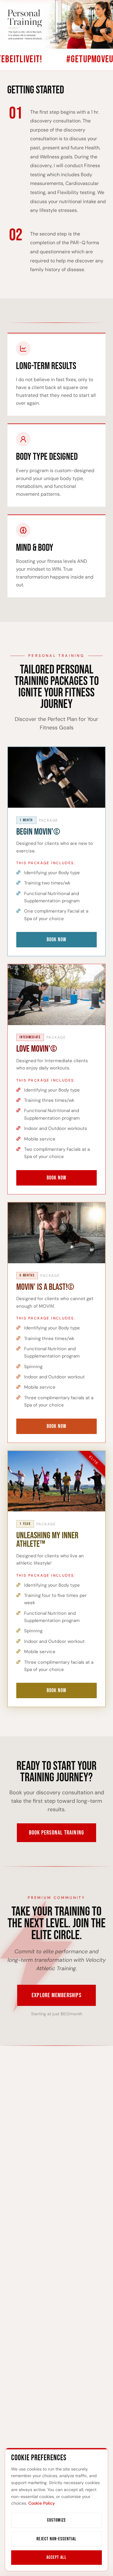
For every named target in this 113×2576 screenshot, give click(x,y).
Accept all (56, 2557)
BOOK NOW (56, 940)
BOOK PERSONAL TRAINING (56, 1833)
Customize (56, 2520)
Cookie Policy (42, 2503)
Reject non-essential (56, 2539)
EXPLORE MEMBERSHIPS (56, 1995)
